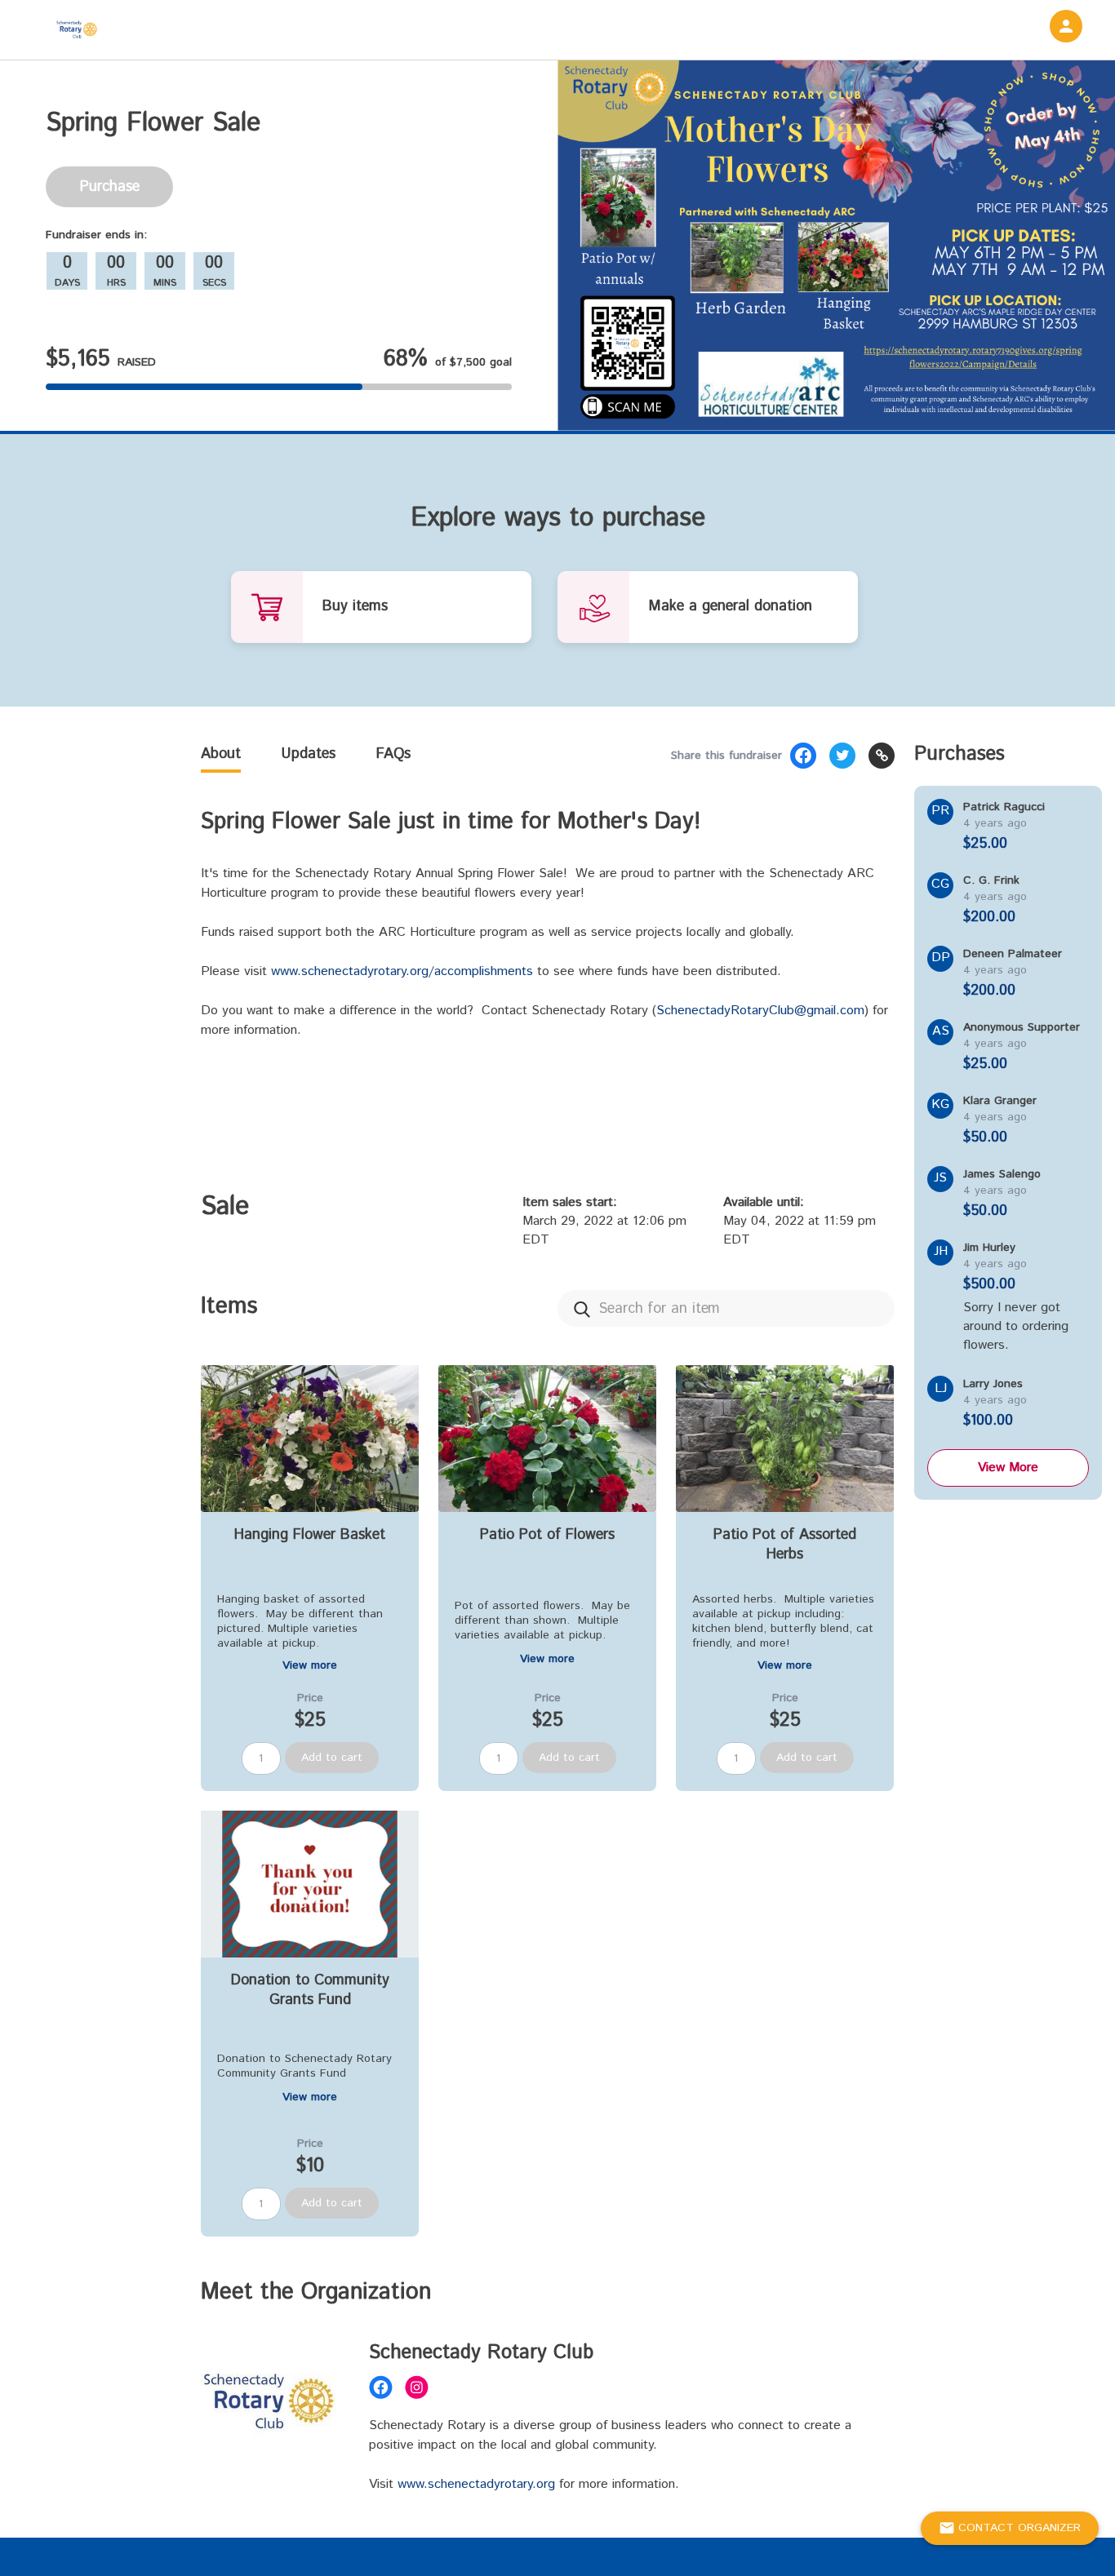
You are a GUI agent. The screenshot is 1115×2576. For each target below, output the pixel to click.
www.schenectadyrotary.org (476, 2484)
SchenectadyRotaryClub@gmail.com (760, 1011)
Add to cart (332, 1758)
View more (310, 1665)
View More (1008, 1468)
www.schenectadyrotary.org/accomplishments (402, 971)
